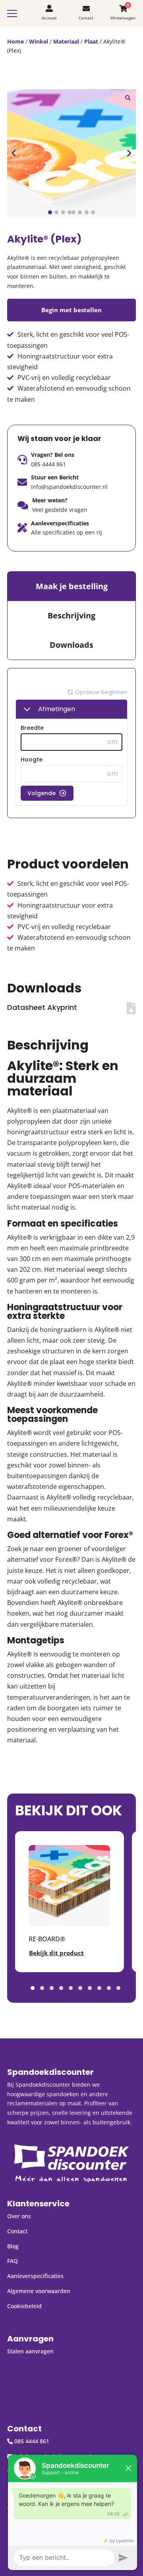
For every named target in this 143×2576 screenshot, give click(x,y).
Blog (13, 2246)
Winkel (39, 41)
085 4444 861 (48, 464)
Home (15, 41)
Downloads (71, 645)
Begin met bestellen (71, 310)
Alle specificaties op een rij (67, 532)
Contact (17, 2231)
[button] (128, 97)
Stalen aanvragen (30, 2351)
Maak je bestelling (72, 586)
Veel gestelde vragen (60, 510)
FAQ (13, 2261)
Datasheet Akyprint (42, 1007)
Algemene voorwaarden (39, 2291)
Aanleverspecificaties (35, 2276)
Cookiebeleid (24, 2306)
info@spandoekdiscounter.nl (69, 487)
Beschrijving (71, 615)
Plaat (91, 41)
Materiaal (66, 41)
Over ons (19, 2216)
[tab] (71, 586)
